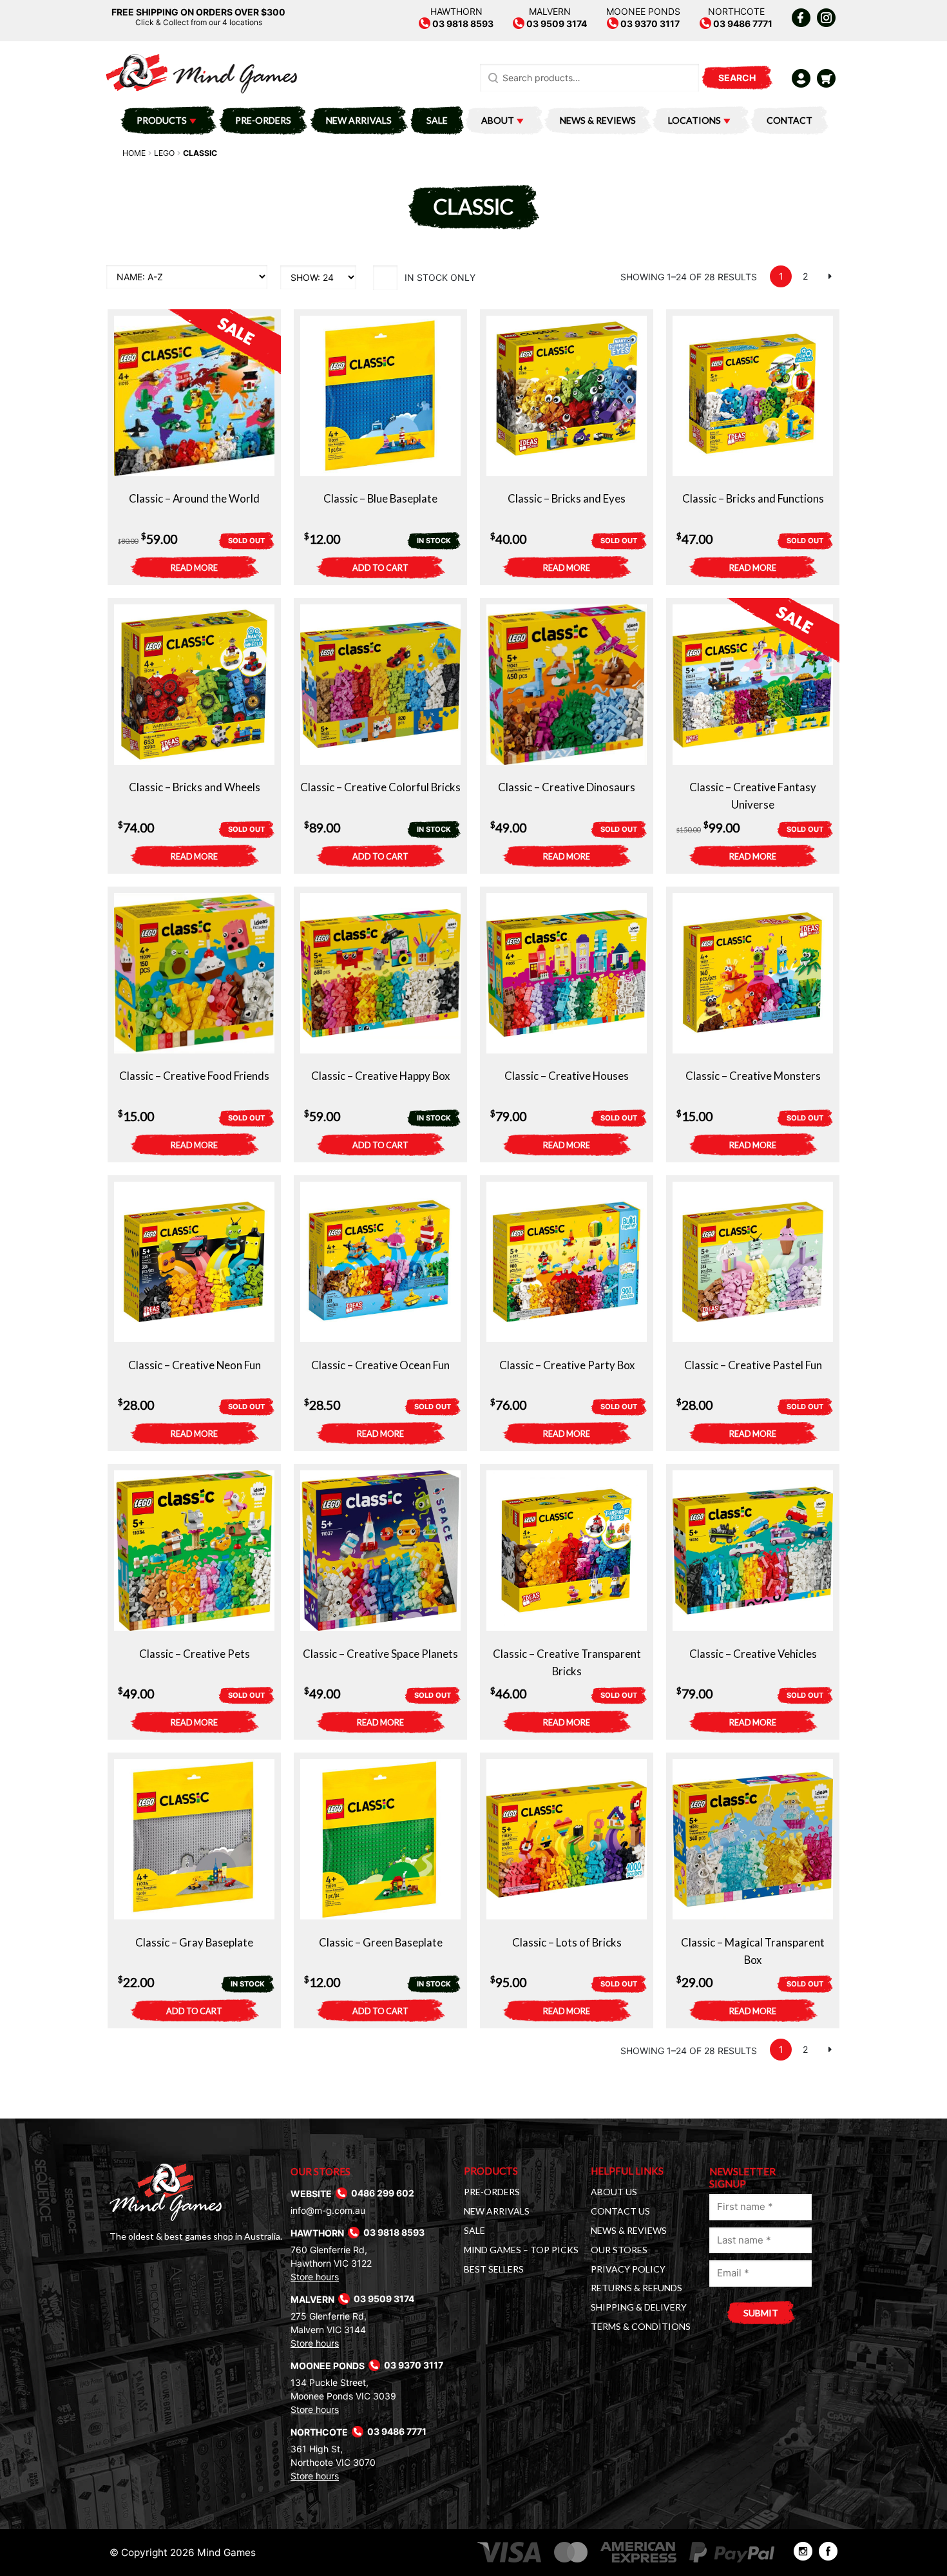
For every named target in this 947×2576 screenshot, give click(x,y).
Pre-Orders (263, 120)
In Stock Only (440, 277)
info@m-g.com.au (328, 2210)
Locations (694, 120)
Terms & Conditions (641, 2326)
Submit (761, 2313)
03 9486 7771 (742, 24)
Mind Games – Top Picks (521, 2250)
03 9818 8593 (462, 24)
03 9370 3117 (649, 24)
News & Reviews (598, 120)
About (498, 120)
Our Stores (619, 2250)
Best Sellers (494, 2269)
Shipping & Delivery (639, 2307)
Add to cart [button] (380, 568)
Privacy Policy (628, 2269)
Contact (789, 120)
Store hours (315, 2277)
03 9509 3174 (556, 24)
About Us (614, 2192)
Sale (437, 120)
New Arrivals (359, 120)
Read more (194, 568)
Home (134, 153)
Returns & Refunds (636, 2288)
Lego (164, 153)
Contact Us (620, 2211)
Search (737, 78)
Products (162, 120)
